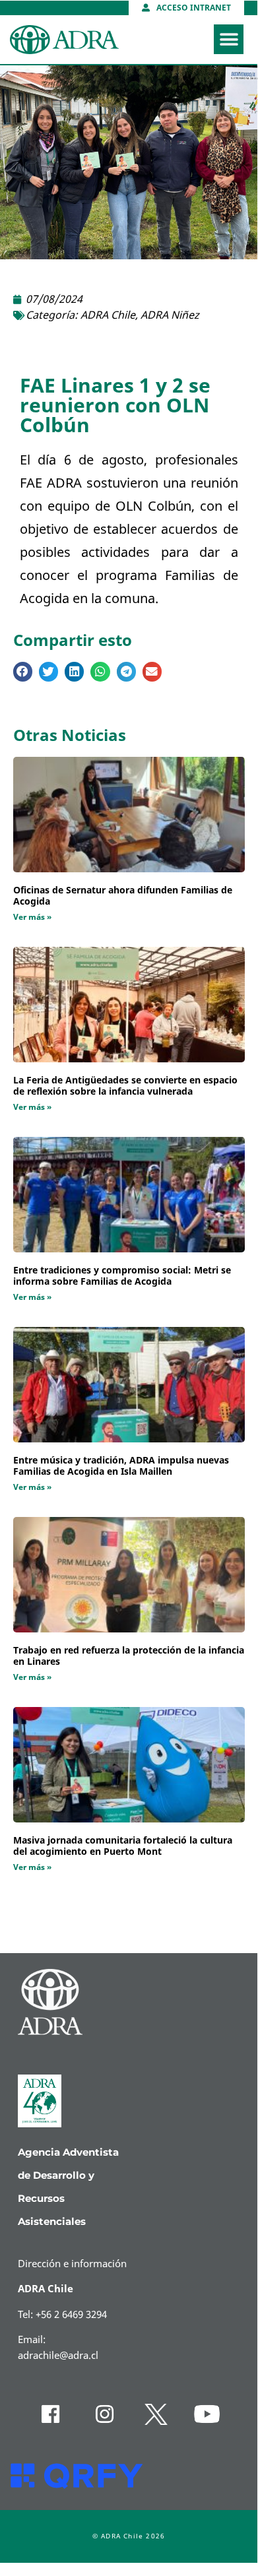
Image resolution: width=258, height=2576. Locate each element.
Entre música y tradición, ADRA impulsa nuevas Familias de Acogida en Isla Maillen (121, 1466)
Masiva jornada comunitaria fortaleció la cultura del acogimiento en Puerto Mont (123, 1846)
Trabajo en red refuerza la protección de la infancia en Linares (129, 1656)
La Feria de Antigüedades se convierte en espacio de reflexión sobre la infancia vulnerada (125, 1086)
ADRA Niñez (170, 315)
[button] (229, 39)
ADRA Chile (108, 315)
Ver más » (32, 917)
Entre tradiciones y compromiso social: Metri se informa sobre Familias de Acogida (122, 1276)
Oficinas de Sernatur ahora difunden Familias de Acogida (123, 896)
